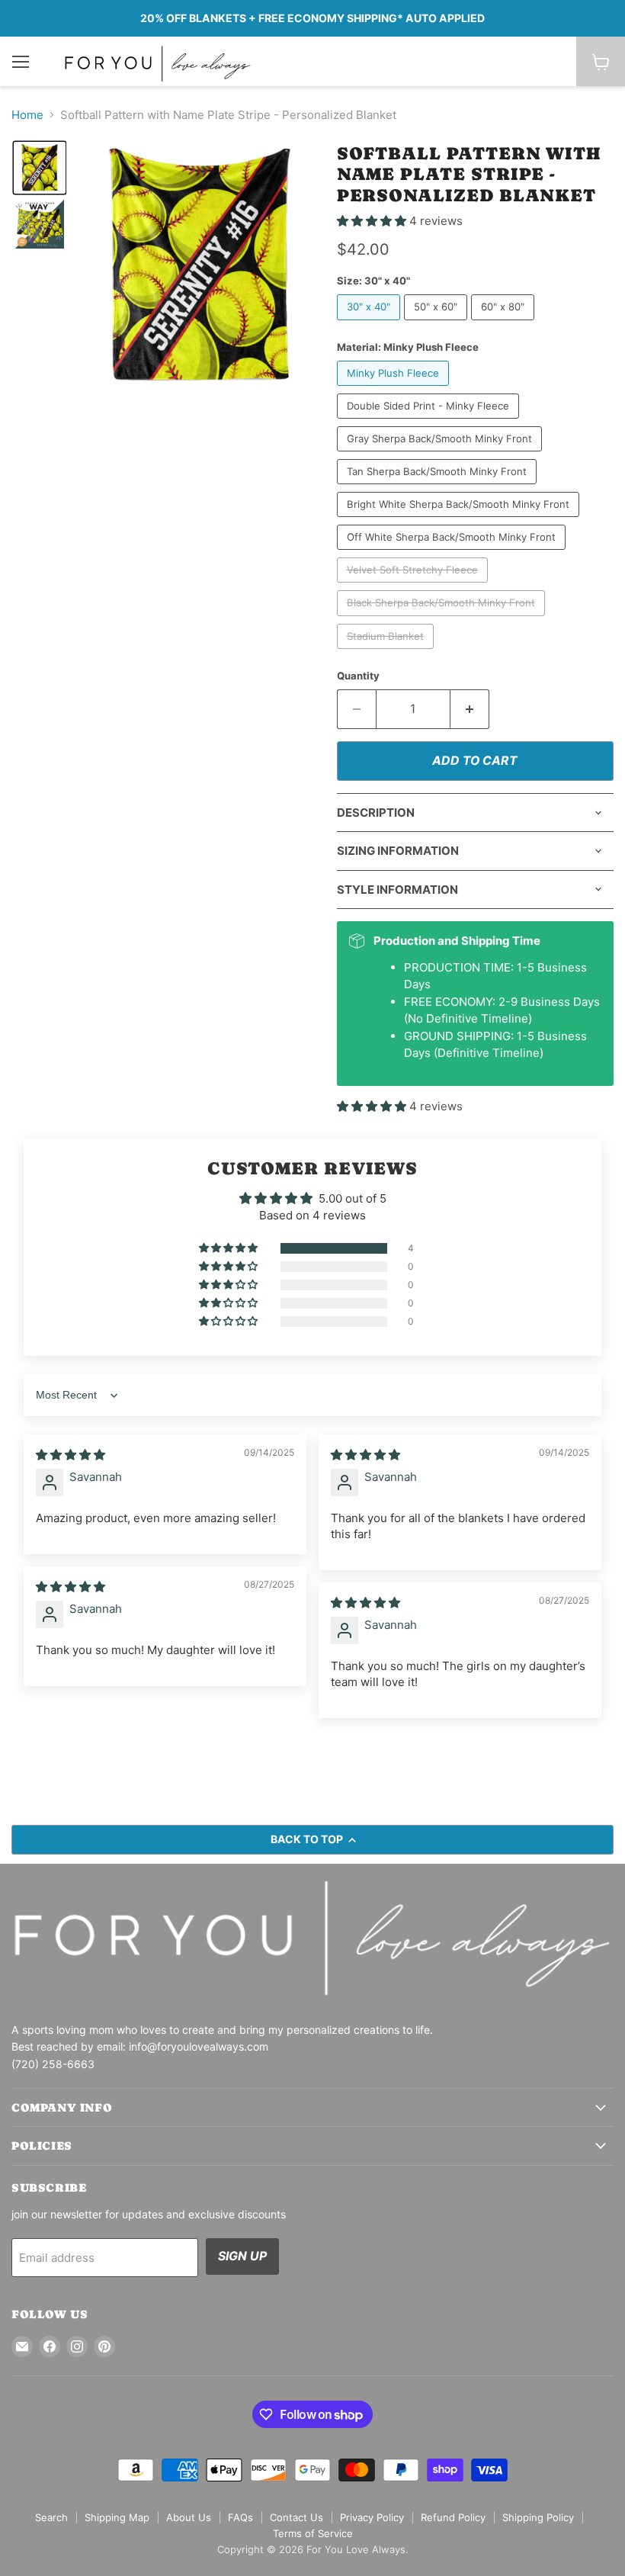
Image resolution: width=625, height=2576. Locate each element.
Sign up (242, 2256)
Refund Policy (453, 2517)
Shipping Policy (538, 2517)
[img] (71, 1455)
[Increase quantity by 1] (470, 709)
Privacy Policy (372, 2517)
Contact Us (296, 2517)
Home (27, 115)
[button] (40, 168)
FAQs (240, 2517)
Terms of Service (313, 2533)
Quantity (358, 676)
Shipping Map (117, 2517)
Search (51, 2517)
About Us (189, 2517)
